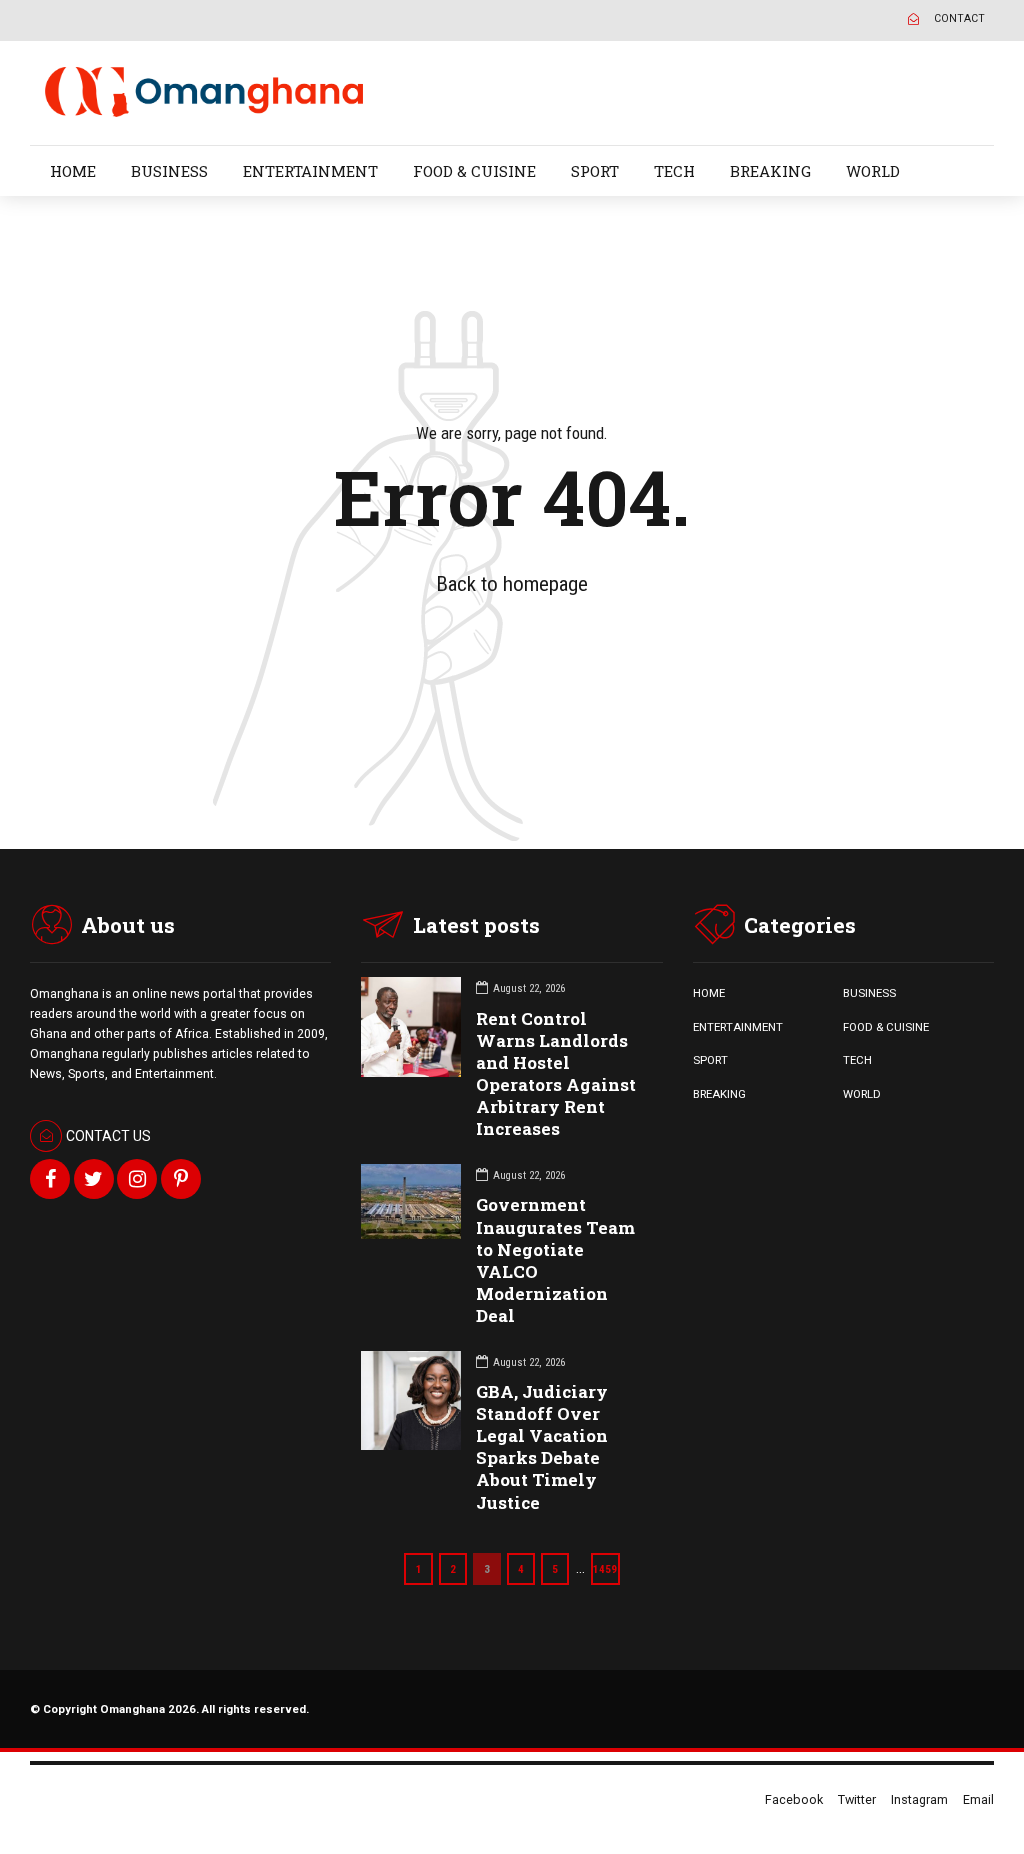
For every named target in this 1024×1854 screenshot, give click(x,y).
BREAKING (770, 171)
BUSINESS (169, 171)
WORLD (873, 171)
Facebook (794, 1799)
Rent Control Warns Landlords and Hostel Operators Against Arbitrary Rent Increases (556, 1073)
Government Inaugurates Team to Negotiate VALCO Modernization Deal (555, 1259)
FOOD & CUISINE (474, 171)
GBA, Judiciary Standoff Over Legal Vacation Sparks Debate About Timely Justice (542, 1446)
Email (978, 1799)
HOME (73, 171)
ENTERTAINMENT (310, 171)
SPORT (595, 171)
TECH (674, 171)
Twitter (857, 1799)
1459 (605, 1569)
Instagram (919, 1799)
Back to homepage (512, 584)
